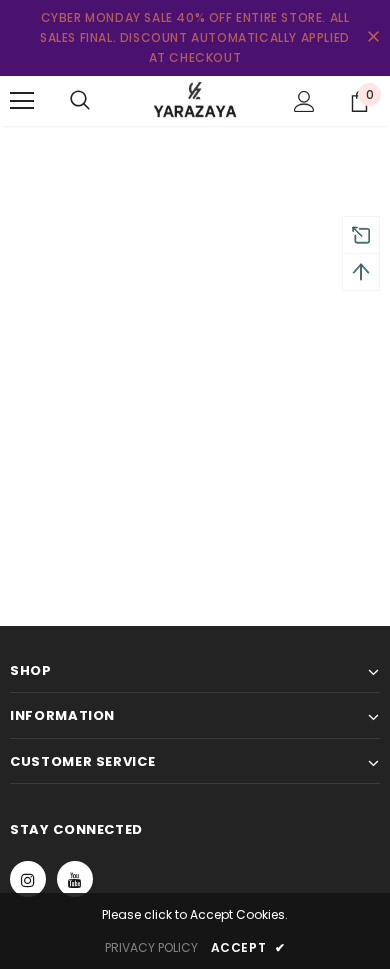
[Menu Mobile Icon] (22, 101)
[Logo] (195, 99)
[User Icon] (304, 101)
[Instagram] (28, 879)
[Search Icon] (80, 101)
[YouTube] (75, 879)
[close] (373, 38)
